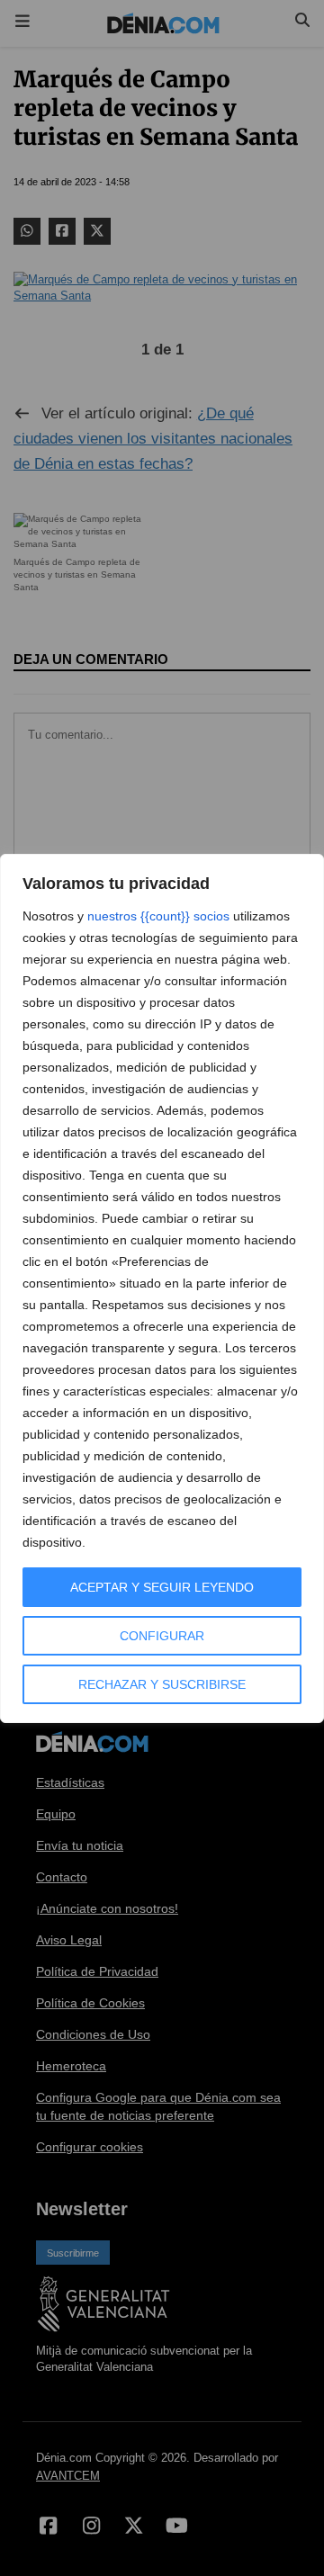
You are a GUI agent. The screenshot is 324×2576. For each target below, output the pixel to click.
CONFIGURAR (162, 1636)
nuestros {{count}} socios (158, 916)
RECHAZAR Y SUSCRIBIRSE (162, 1684)
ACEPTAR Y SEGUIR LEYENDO (162, 1587)
